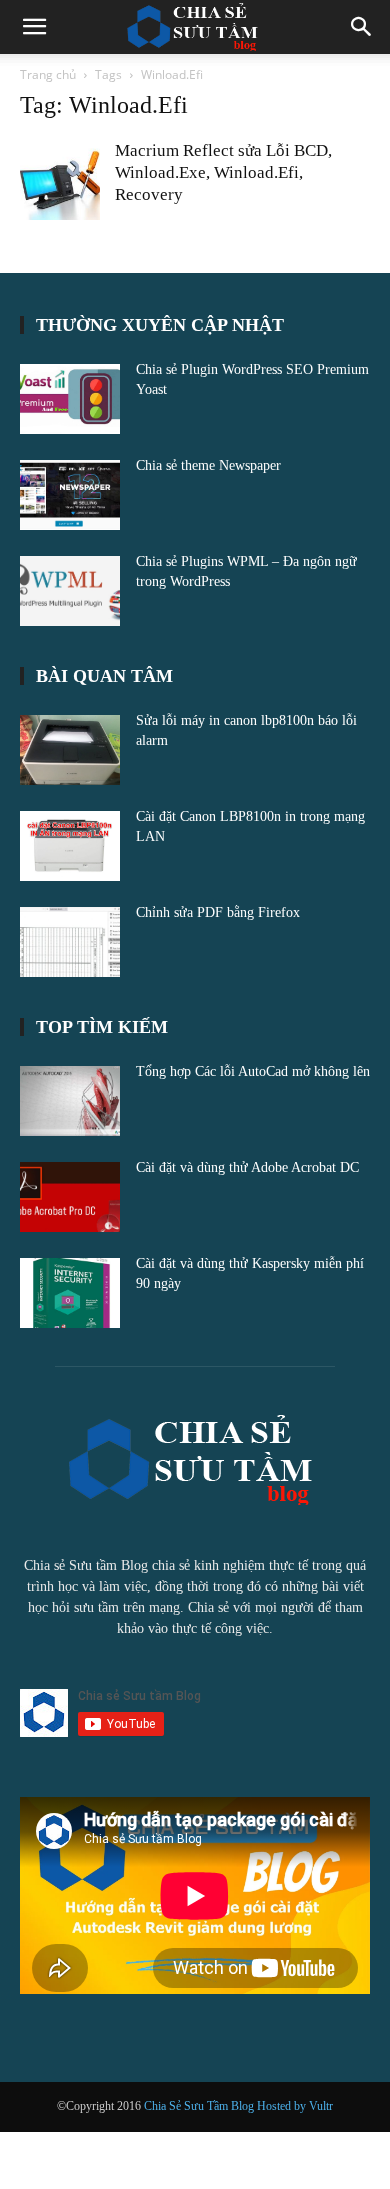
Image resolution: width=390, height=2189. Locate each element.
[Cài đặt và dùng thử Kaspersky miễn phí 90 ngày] (70, 1293)
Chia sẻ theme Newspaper (208, 465)
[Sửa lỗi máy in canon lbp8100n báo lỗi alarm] (70, 750)
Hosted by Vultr (295, 2106)
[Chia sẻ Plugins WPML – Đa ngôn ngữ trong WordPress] (70, 591)
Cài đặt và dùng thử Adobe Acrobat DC (247, 1167)
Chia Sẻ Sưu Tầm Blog (200, 2106)
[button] (34, 27)
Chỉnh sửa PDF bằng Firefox (218, 912)
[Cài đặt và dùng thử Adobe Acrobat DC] (70, 1197)
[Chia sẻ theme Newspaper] (70, 495)
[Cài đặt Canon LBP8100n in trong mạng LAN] (70, 846)
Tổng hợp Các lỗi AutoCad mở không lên (253, 1071)
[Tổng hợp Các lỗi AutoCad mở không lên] (70, 1101)
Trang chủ (48, 74)
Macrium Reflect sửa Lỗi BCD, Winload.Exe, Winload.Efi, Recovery (223, 172)
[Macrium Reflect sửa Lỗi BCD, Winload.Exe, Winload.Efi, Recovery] (60, 180)
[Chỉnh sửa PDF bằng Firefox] (70, 942)
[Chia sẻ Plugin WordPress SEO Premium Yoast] (70, 399)
